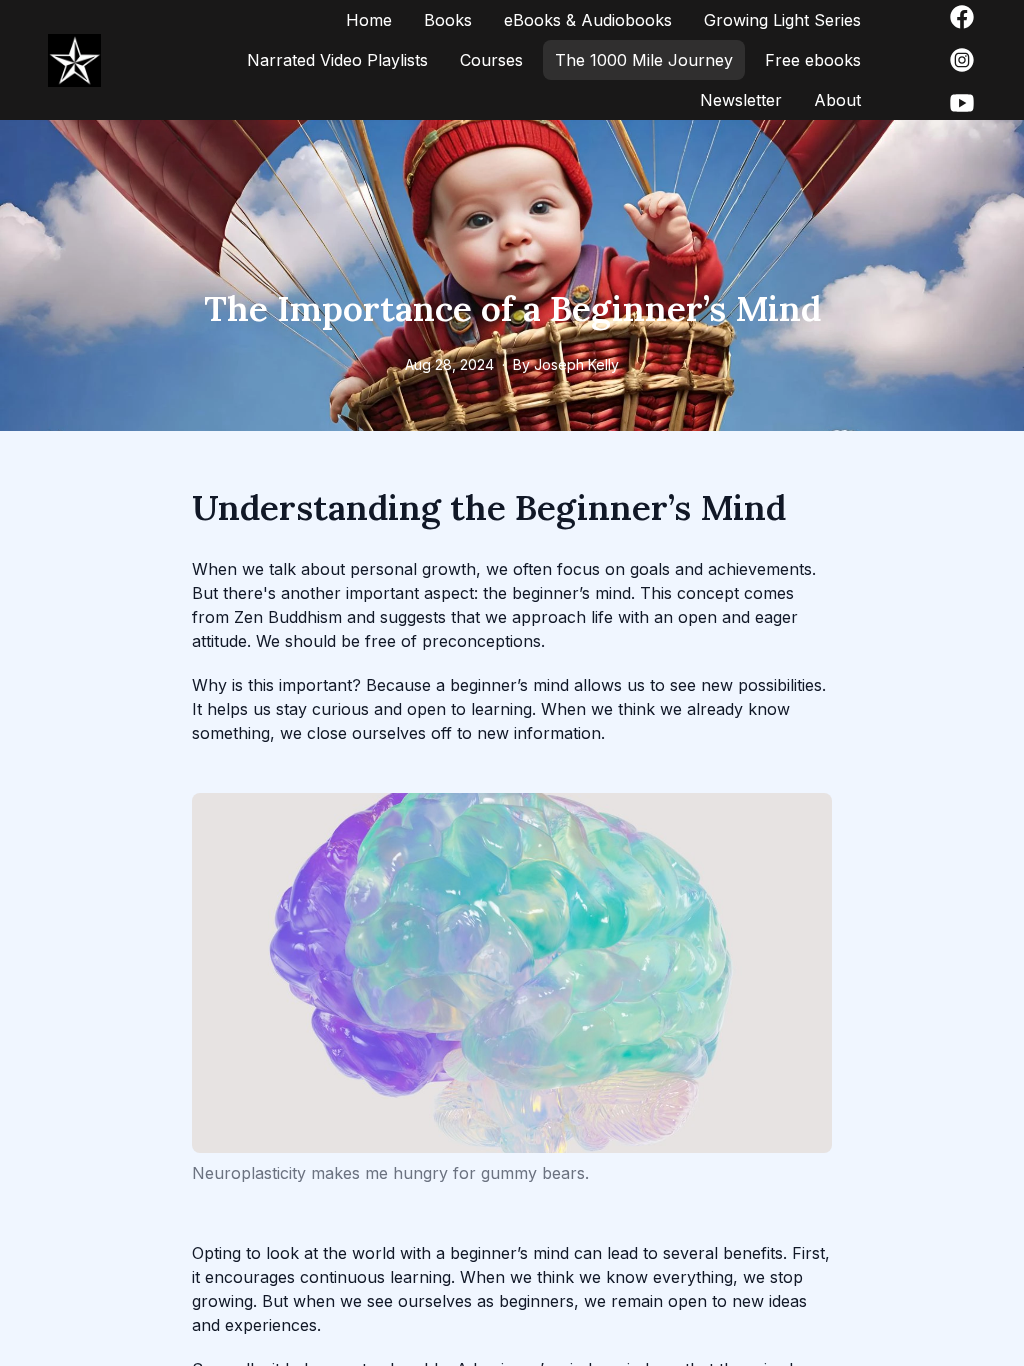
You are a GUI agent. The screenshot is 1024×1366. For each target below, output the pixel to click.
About (837, 100)
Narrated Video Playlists (337, 60)
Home (369, 20)
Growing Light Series (782, 20)
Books (448, 20)
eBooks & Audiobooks (588, 20)
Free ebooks (813, 60)
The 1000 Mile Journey (644, 60)
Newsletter (741, 100)
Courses (491, 60)
